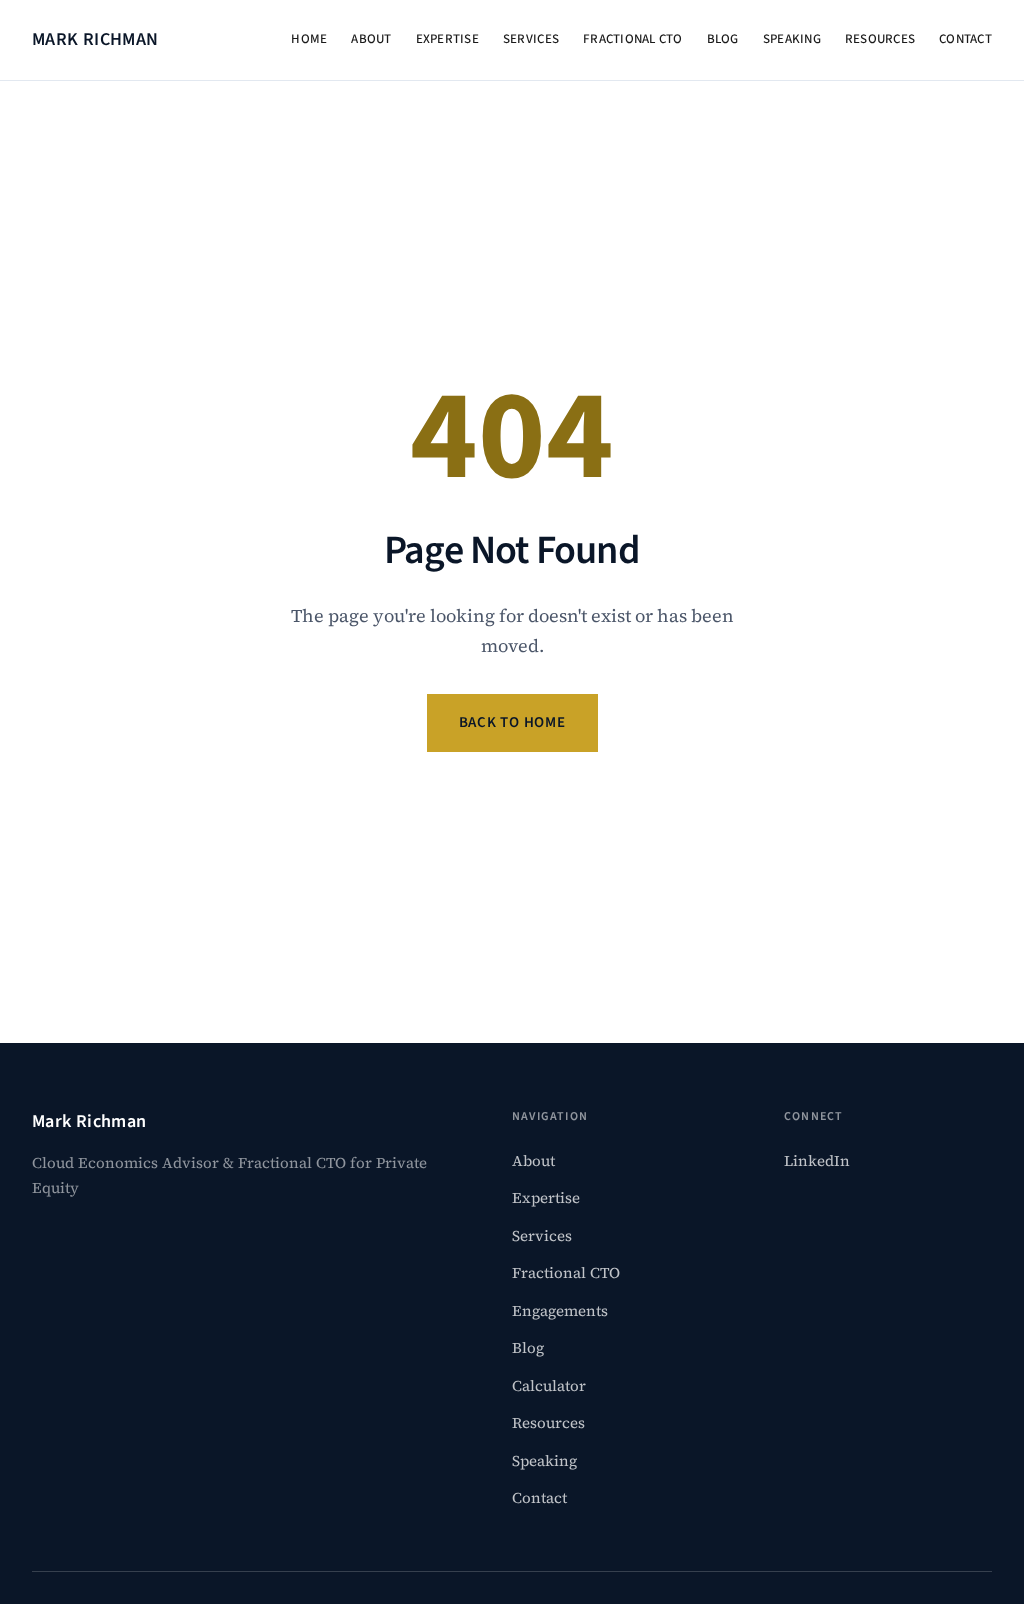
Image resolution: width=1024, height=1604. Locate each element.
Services (531, 39)
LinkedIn (817, 1160)
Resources (880, 39)
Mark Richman (95, 39)
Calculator (549, 1385)
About (371, 39)
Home (309, 39)
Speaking (792, 39)
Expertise (447, 39)
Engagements (560, 1310)
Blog (723, 39)
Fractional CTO (633, 39)
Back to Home (512, 722)
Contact (965, 39)
